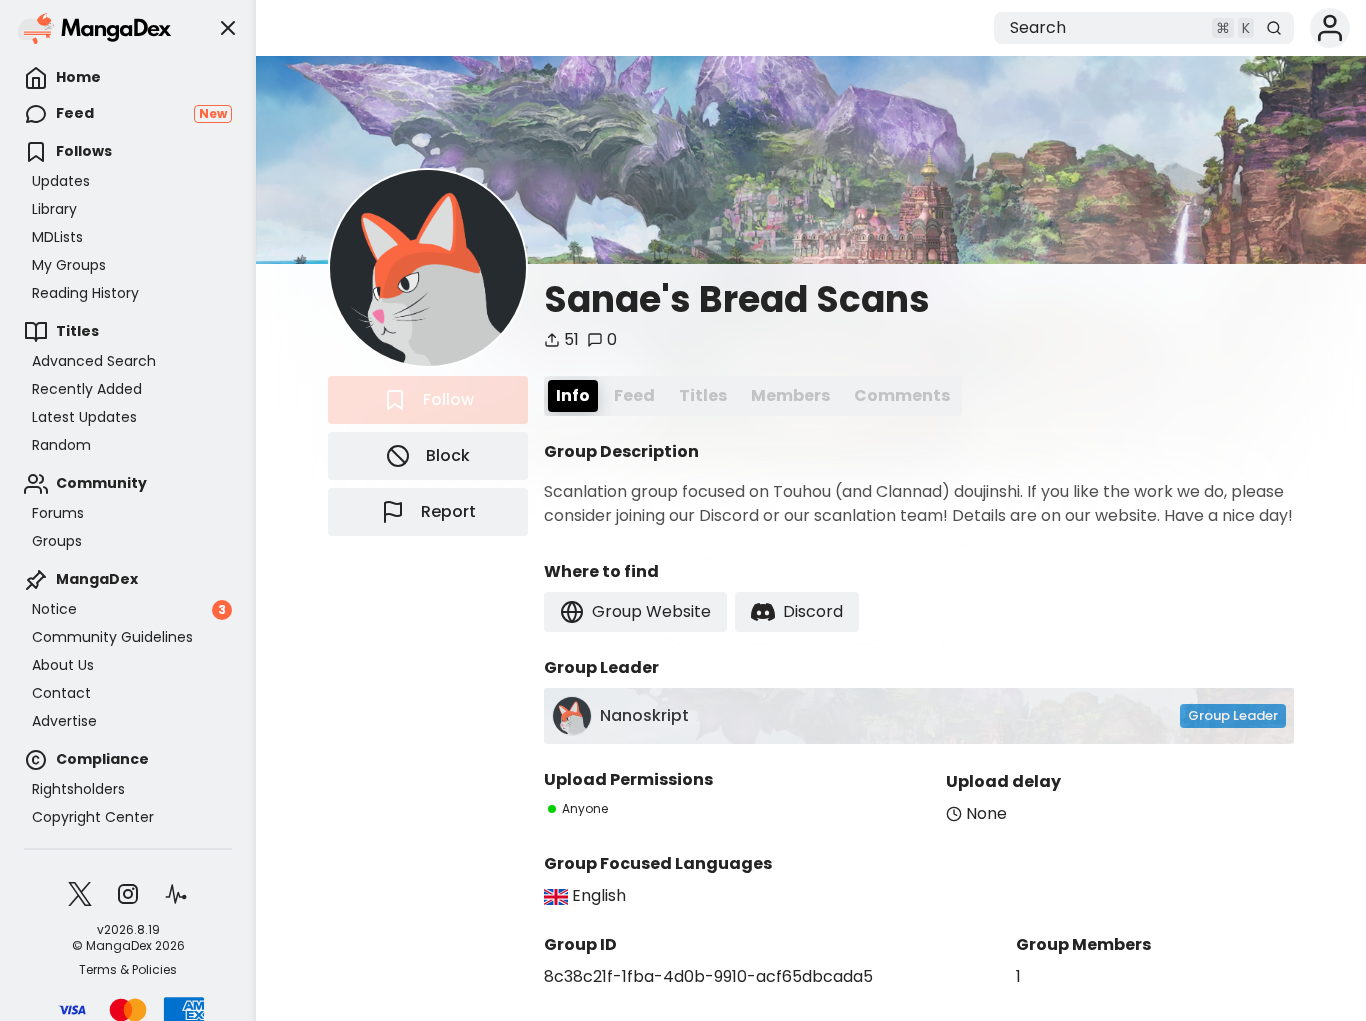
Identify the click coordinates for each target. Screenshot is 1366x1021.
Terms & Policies (128, 970)
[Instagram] (128, 894)
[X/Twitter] (80, 894)
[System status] (176, 894)
